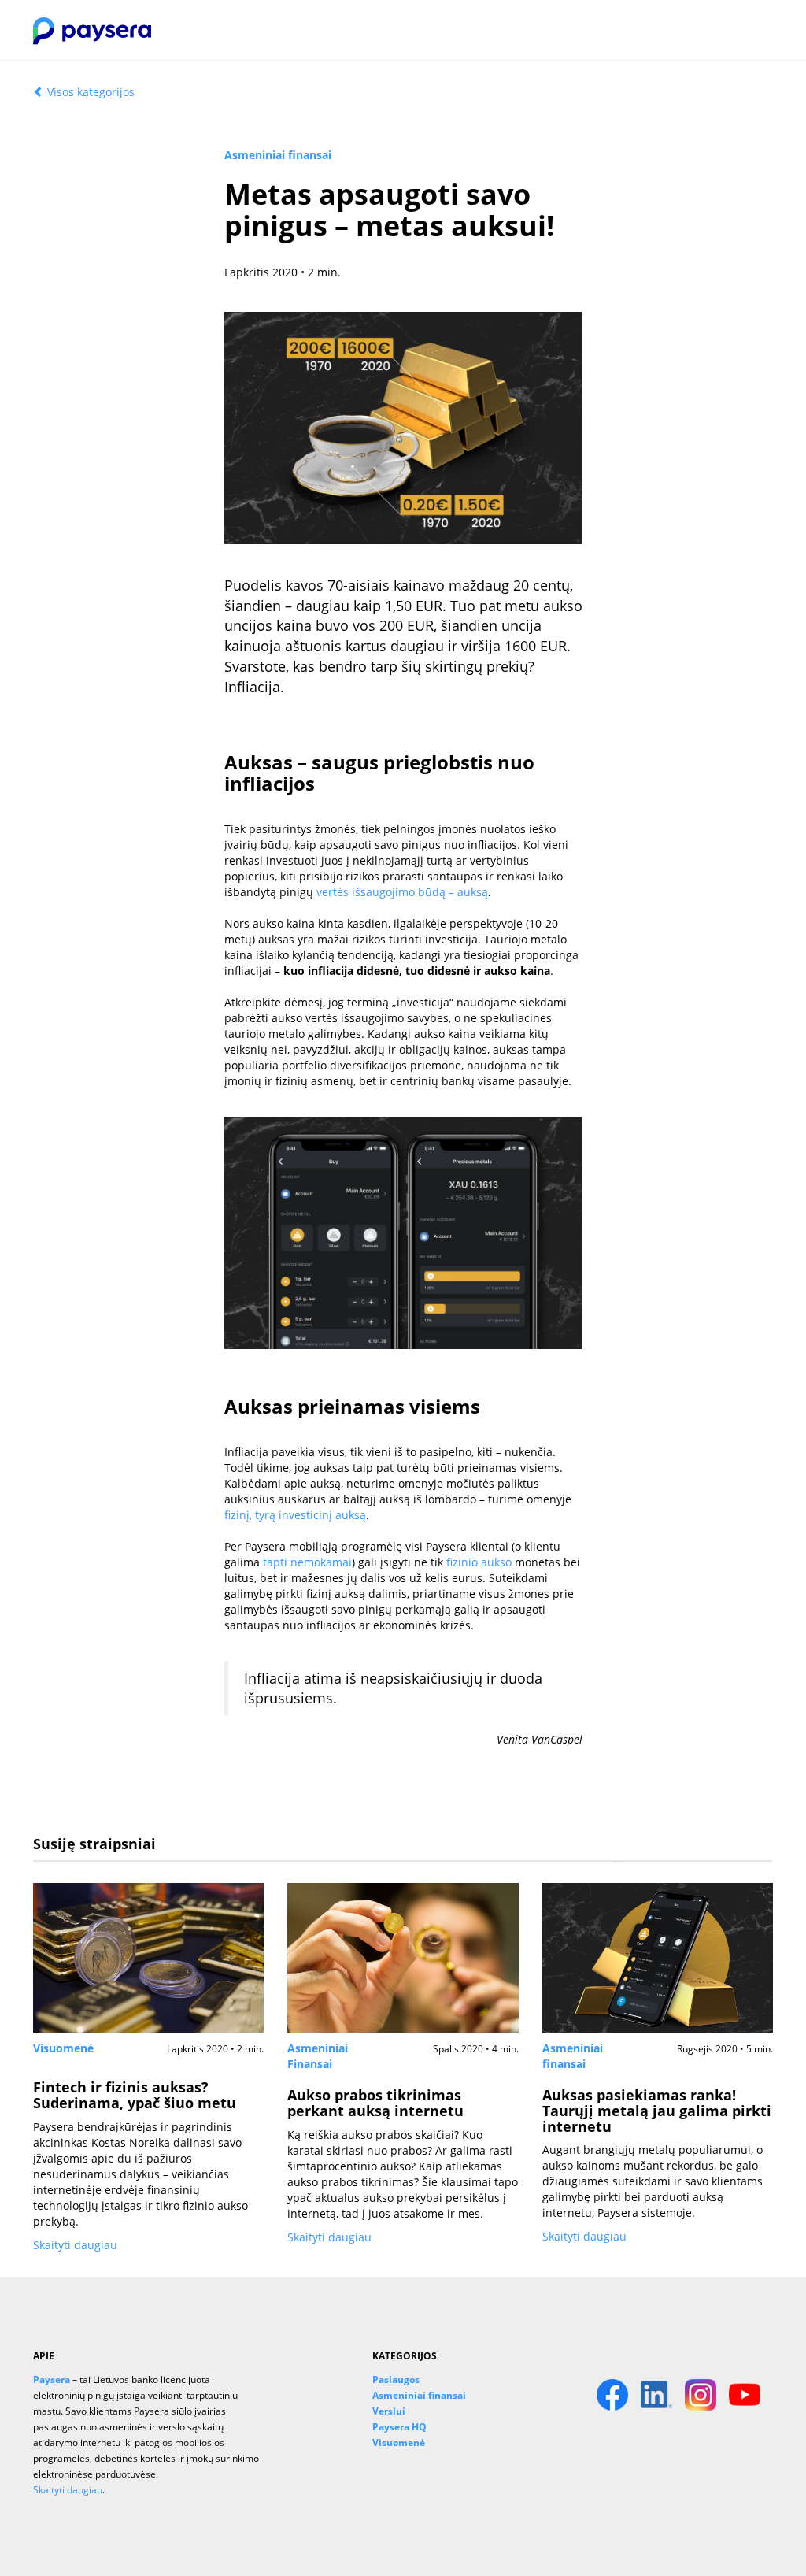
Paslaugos (396, 2379)
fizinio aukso (479, 1562)
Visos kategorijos (89, 92)
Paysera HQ (399, 2426)
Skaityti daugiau (75, 2245)
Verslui (389, 2411)
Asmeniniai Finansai (318, 2056)
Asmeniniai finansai (278, 155)
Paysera (52, 2379)
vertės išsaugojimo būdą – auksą (402, 892)
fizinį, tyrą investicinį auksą (295, 1515)
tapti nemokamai (307, 1562)
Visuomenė (63, 2048)
